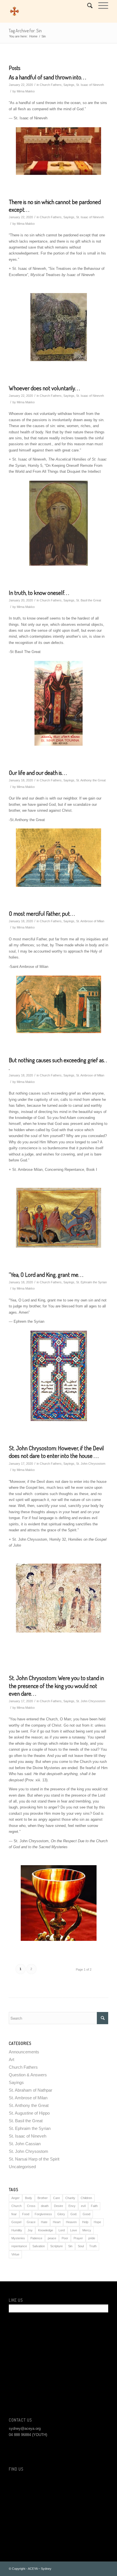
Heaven (71, 2222)
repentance (19, 2246)
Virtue (15, 2254)
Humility (17, 2230)
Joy (30, 2230)
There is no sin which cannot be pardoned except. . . (55, 205)
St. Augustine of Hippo (29, 2113)
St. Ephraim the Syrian (91, 1282)
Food (26, 2214)
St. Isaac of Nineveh (90, 85)
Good (86, 2214)
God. (74, 2214)
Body (29, 2198)
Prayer (78, 2238)
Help (85, 2222)
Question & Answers (28, 2075)
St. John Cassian (25, 2144)
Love (74, 2230)
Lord (62, 2230)
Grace (31, 2222)
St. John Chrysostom (91, 1464)
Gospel (16, 2222)
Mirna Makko (26, 91)
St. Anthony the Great (91, 780)
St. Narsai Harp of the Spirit (34, 2159)
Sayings (69, 85)
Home (33, 36)
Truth (93, 2246)
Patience (36, 2238)
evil (83, 2206)
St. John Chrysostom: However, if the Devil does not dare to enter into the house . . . (56, 1452)
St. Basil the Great (89, 600)
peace (52, 2238)
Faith (94, 2206)
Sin (70, 2246)
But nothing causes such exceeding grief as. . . (58, 1064)
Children (86, 2198)
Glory (61, 2214)
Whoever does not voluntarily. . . (44, 388)
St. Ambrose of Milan (90, 921)
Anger (15, 2198)
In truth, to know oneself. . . (39, 592)
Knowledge (46, 2230)
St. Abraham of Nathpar (31, 2090)
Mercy (87, 2230)
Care (57, 2198)
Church (16, 2206)
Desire (58, 2206)
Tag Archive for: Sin (25, 31)
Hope (97, 2222)
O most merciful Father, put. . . (42, 913)
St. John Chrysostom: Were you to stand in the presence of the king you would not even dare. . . (56, 1685)
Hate (44, 2222)
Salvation (39, 2246)
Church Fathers (51, 85)
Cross (31, 2206)
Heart (57, 2222)
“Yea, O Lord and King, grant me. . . (46, 1274)
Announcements (24, 2052)
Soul (81, 2246)
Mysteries (18, 2238)
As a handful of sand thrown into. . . (47, 77)
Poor (65, 2238)
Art (12, 2059)
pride (92, 2238)
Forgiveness (43, 2214)
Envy (72, 2206)
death (45, 2206)
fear (14, 2214)
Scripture (57, 2246)
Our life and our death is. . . (38, 772)
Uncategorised (22, 2167)
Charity (70, 2198)
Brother (43, 2198)
